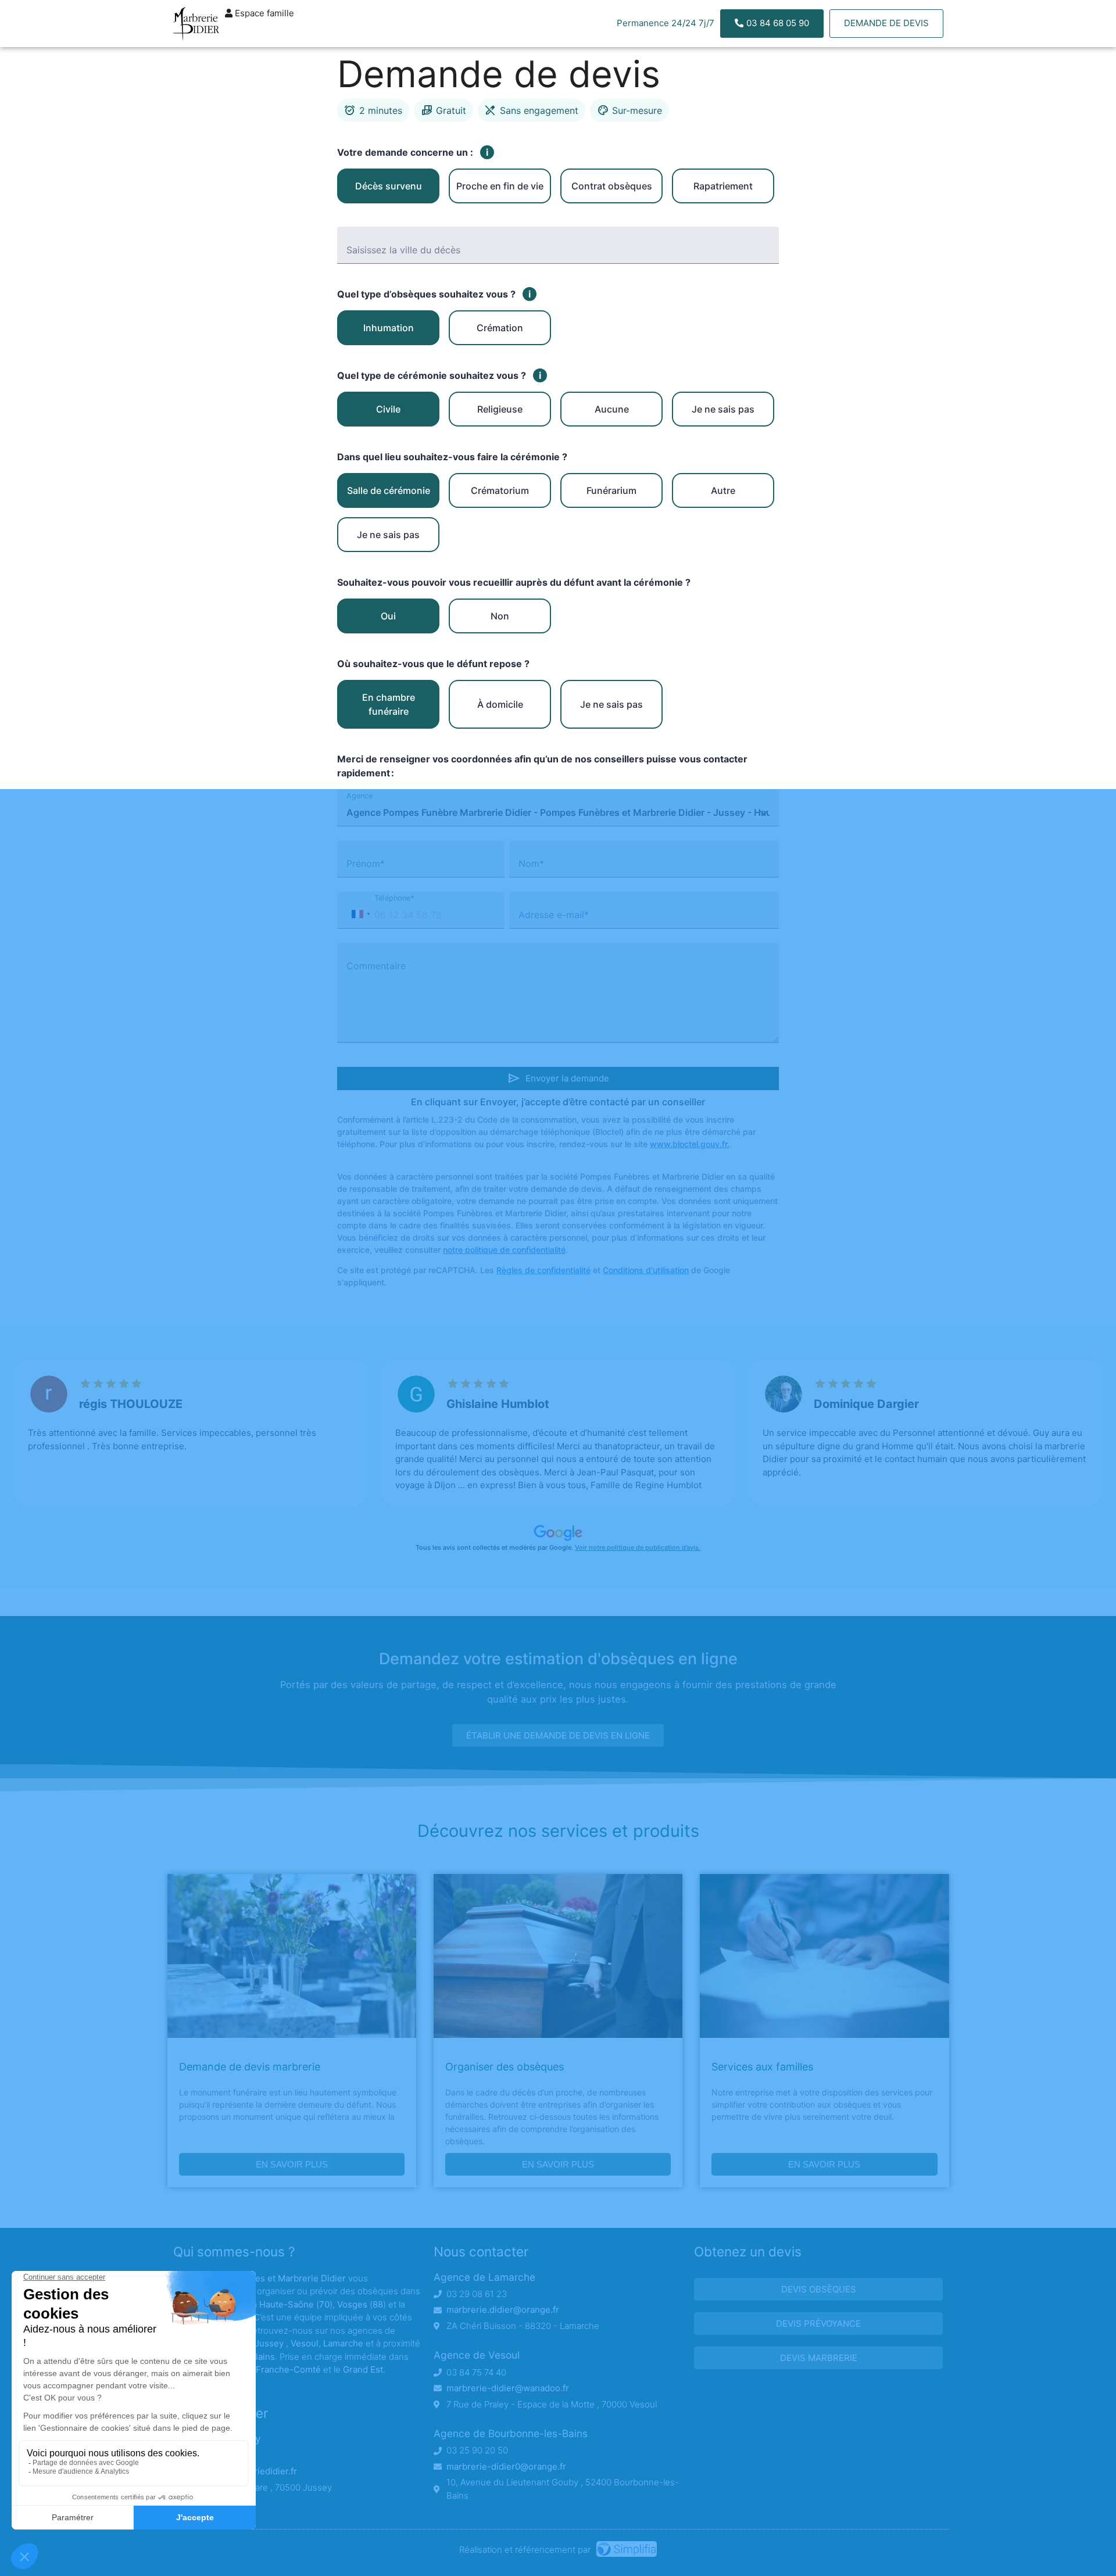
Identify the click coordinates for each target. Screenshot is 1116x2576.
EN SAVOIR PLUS (292, 2164)
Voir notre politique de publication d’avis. (638, 1547)
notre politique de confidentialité (504, 1250)
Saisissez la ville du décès (403, 250)
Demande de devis (886, 23)
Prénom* (366, 864)
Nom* (531, 864)
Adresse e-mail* (554, 915)
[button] (360, 914)
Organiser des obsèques (505, 2067)
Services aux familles (762, 2067)
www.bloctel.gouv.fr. (690, 1144)
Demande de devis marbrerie (250, 2067)
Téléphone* (394, 898)
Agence (360, 796)
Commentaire (376, 966)
